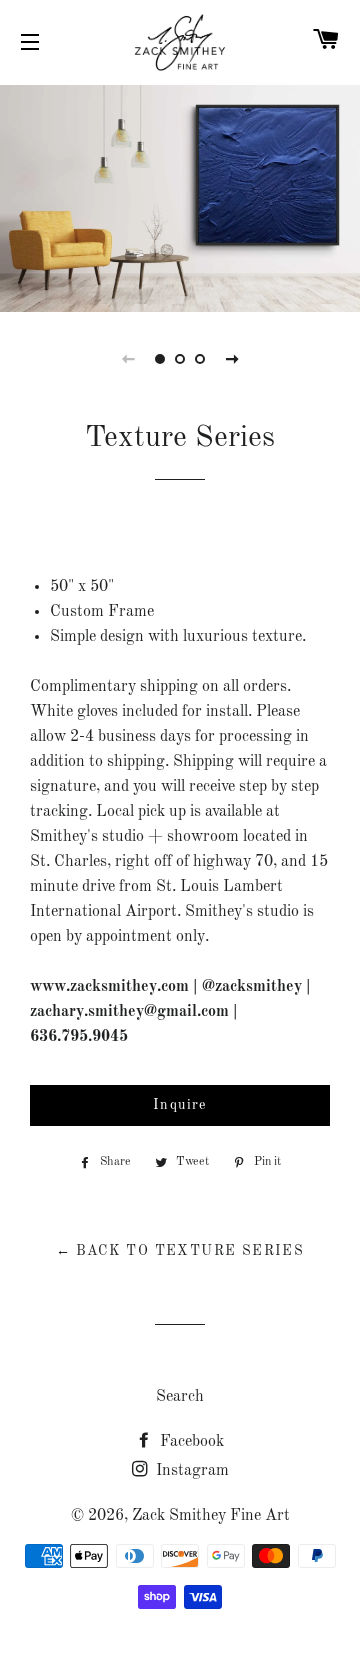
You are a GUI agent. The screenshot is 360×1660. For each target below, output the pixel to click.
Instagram (190, 1471)
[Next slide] (232, 359)
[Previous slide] (128, 359)
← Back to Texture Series (180, 1251)
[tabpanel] (180, 196)
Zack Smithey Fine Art (211, 1516)
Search (180, 1397)
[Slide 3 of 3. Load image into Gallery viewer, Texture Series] (200, 359)
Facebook (190, 1442)
